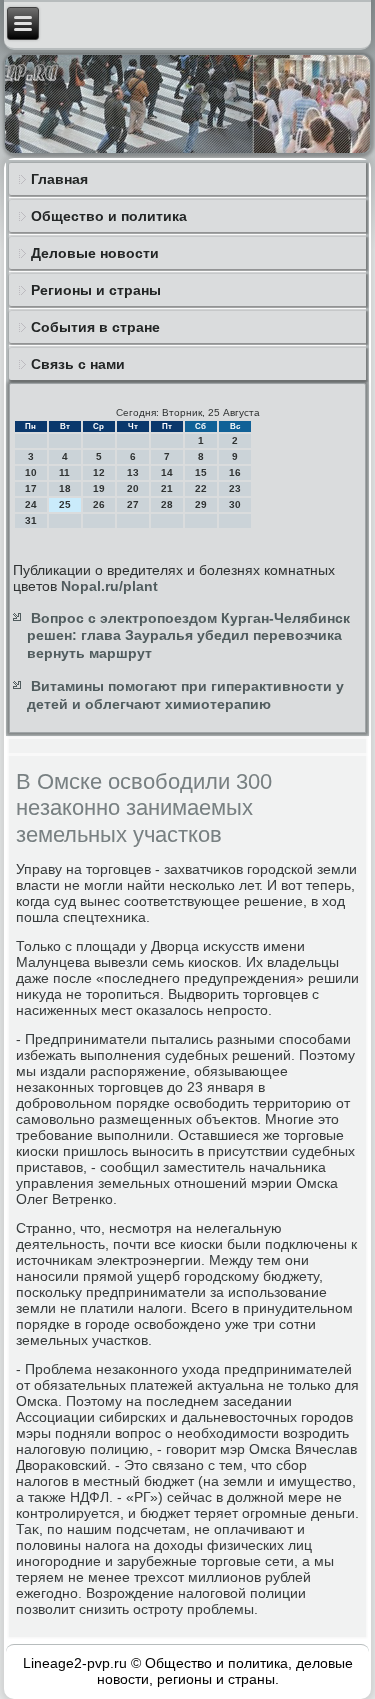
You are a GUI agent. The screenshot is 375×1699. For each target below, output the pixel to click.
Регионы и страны (96, 290)
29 (201, 504)
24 (31, 504)
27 (133, 504)
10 (31, 472)
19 (99, 488)
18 (65, 488)
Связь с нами (78, 364)
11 (64, 472)
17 (31, 488)
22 (201, 488)
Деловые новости (95, 253)
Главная (59, 179)
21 (167, 488)
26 (99, 504)
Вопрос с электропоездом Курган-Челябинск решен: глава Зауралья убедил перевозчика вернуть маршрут (188, 635)
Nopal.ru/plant (109, 586)
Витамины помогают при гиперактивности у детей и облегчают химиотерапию (185, 695)
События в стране (95, 327)
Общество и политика (109, 216)
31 (31, 520)
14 (167, 472)
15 (201, 472)
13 (133, 472)
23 (235, 488)
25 (65, 504)
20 (133, 488)
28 (167, 504)
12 (99, 472)
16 (235, 472)
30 (235, 504)
